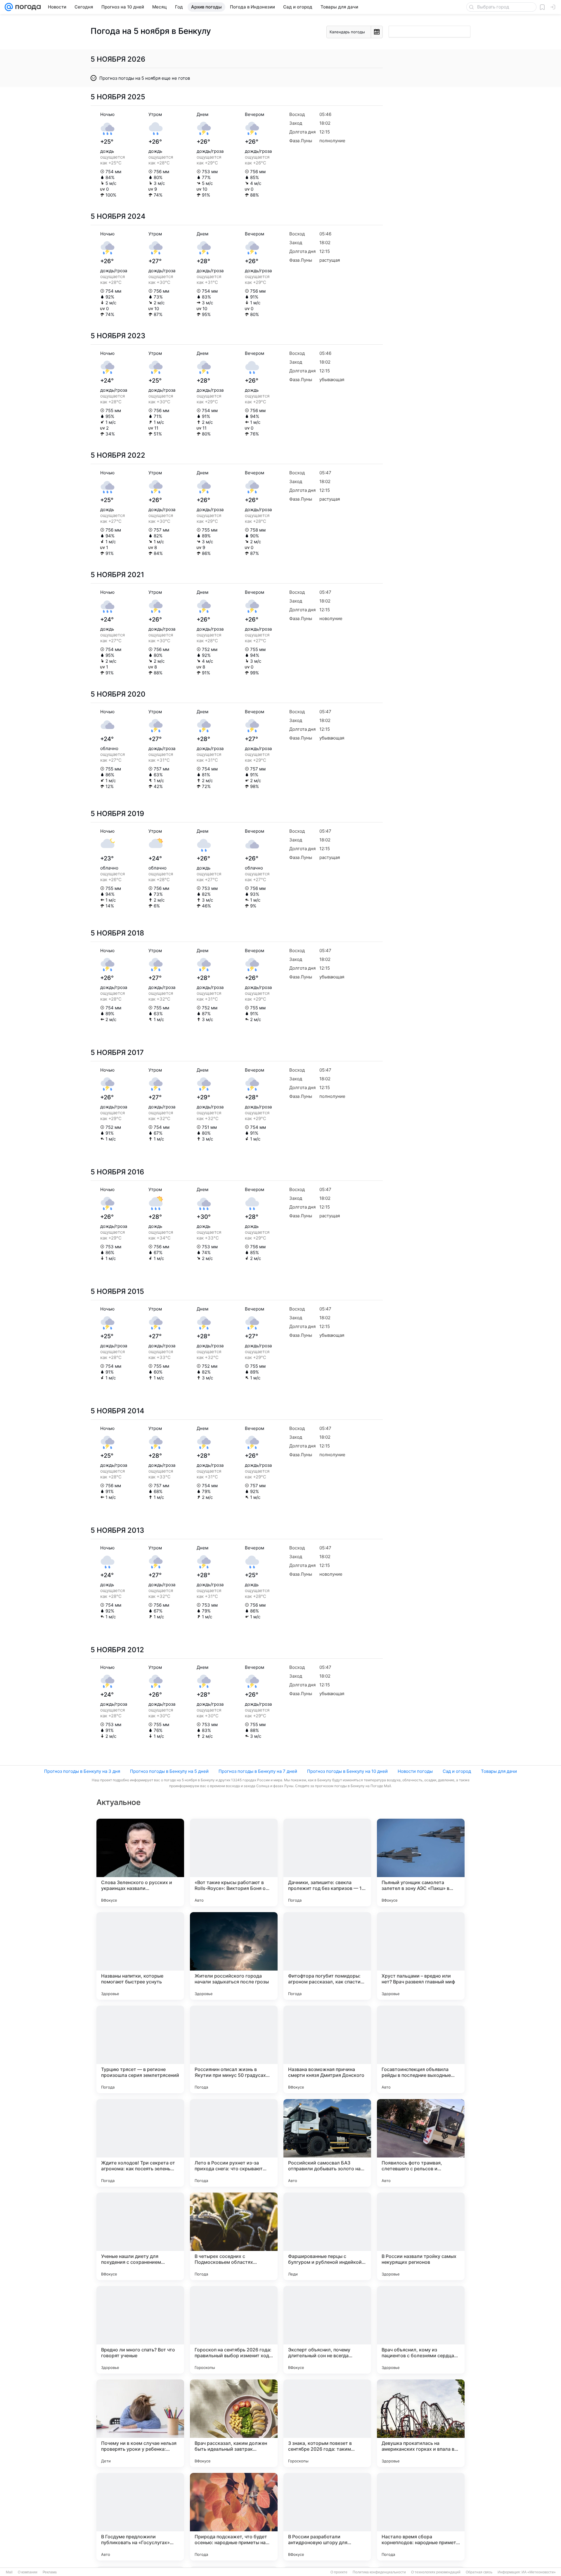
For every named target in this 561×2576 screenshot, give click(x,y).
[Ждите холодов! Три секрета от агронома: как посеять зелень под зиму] (140, 2143)
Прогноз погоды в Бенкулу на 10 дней (347, 1771)
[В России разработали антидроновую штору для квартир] (327, 2517)
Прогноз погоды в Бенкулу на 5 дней (169, 1771)
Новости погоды (415, 1771)
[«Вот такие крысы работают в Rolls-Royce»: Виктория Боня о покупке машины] (234, 1862)
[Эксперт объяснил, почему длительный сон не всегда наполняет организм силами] (327, 2330)
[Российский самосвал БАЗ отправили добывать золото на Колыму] (327, 2143)
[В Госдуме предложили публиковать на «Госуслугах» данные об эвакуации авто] (140, 2517)
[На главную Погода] (27, 7)
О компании (28, 2572)
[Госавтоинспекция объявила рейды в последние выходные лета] (421, 2049)
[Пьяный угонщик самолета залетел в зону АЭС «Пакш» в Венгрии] (421, 1862)
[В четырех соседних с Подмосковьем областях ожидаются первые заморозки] (234, 2236)
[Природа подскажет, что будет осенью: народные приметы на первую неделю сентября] (234, 2517)
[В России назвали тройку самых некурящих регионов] (421, 2236)
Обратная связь (479, 2572)
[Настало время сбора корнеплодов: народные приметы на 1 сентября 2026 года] (421, 2517)
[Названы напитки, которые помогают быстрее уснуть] (140, 1956)
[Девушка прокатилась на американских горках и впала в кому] (421, 2423)
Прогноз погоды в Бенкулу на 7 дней (258, 1771)
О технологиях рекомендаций (436, 2572)
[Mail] (9, 7)
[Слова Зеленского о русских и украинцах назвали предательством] (140, 1862)
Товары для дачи (499, 1771)
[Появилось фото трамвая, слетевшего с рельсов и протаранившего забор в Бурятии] (421, 2143)
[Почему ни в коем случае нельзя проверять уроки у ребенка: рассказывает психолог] (140, 2423)
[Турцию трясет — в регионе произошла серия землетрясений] (140, 2049)
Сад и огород (457, 1771)
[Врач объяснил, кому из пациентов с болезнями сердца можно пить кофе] (421, 2330)
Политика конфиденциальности (379, 2572)
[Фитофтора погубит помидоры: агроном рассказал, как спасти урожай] (327, 1956)
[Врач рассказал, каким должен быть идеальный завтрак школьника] (234, 2423)
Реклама (50, 2572)
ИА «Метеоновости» (539, 2572)
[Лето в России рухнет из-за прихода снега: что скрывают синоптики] (234, 2143)
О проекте (339, 2572)
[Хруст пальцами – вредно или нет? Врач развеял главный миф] (421, 1956)
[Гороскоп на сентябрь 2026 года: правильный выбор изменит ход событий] (234, 2330)
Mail (9, 2572)
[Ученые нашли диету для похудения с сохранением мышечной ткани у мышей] (140, 2236)
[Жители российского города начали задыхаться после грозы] (234, 1956)
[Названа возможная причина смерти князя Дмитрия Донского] (327, 2049)
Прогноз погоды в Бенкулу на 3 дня (82, 1771)
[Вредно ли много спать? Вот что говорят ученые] (140, 2330)
